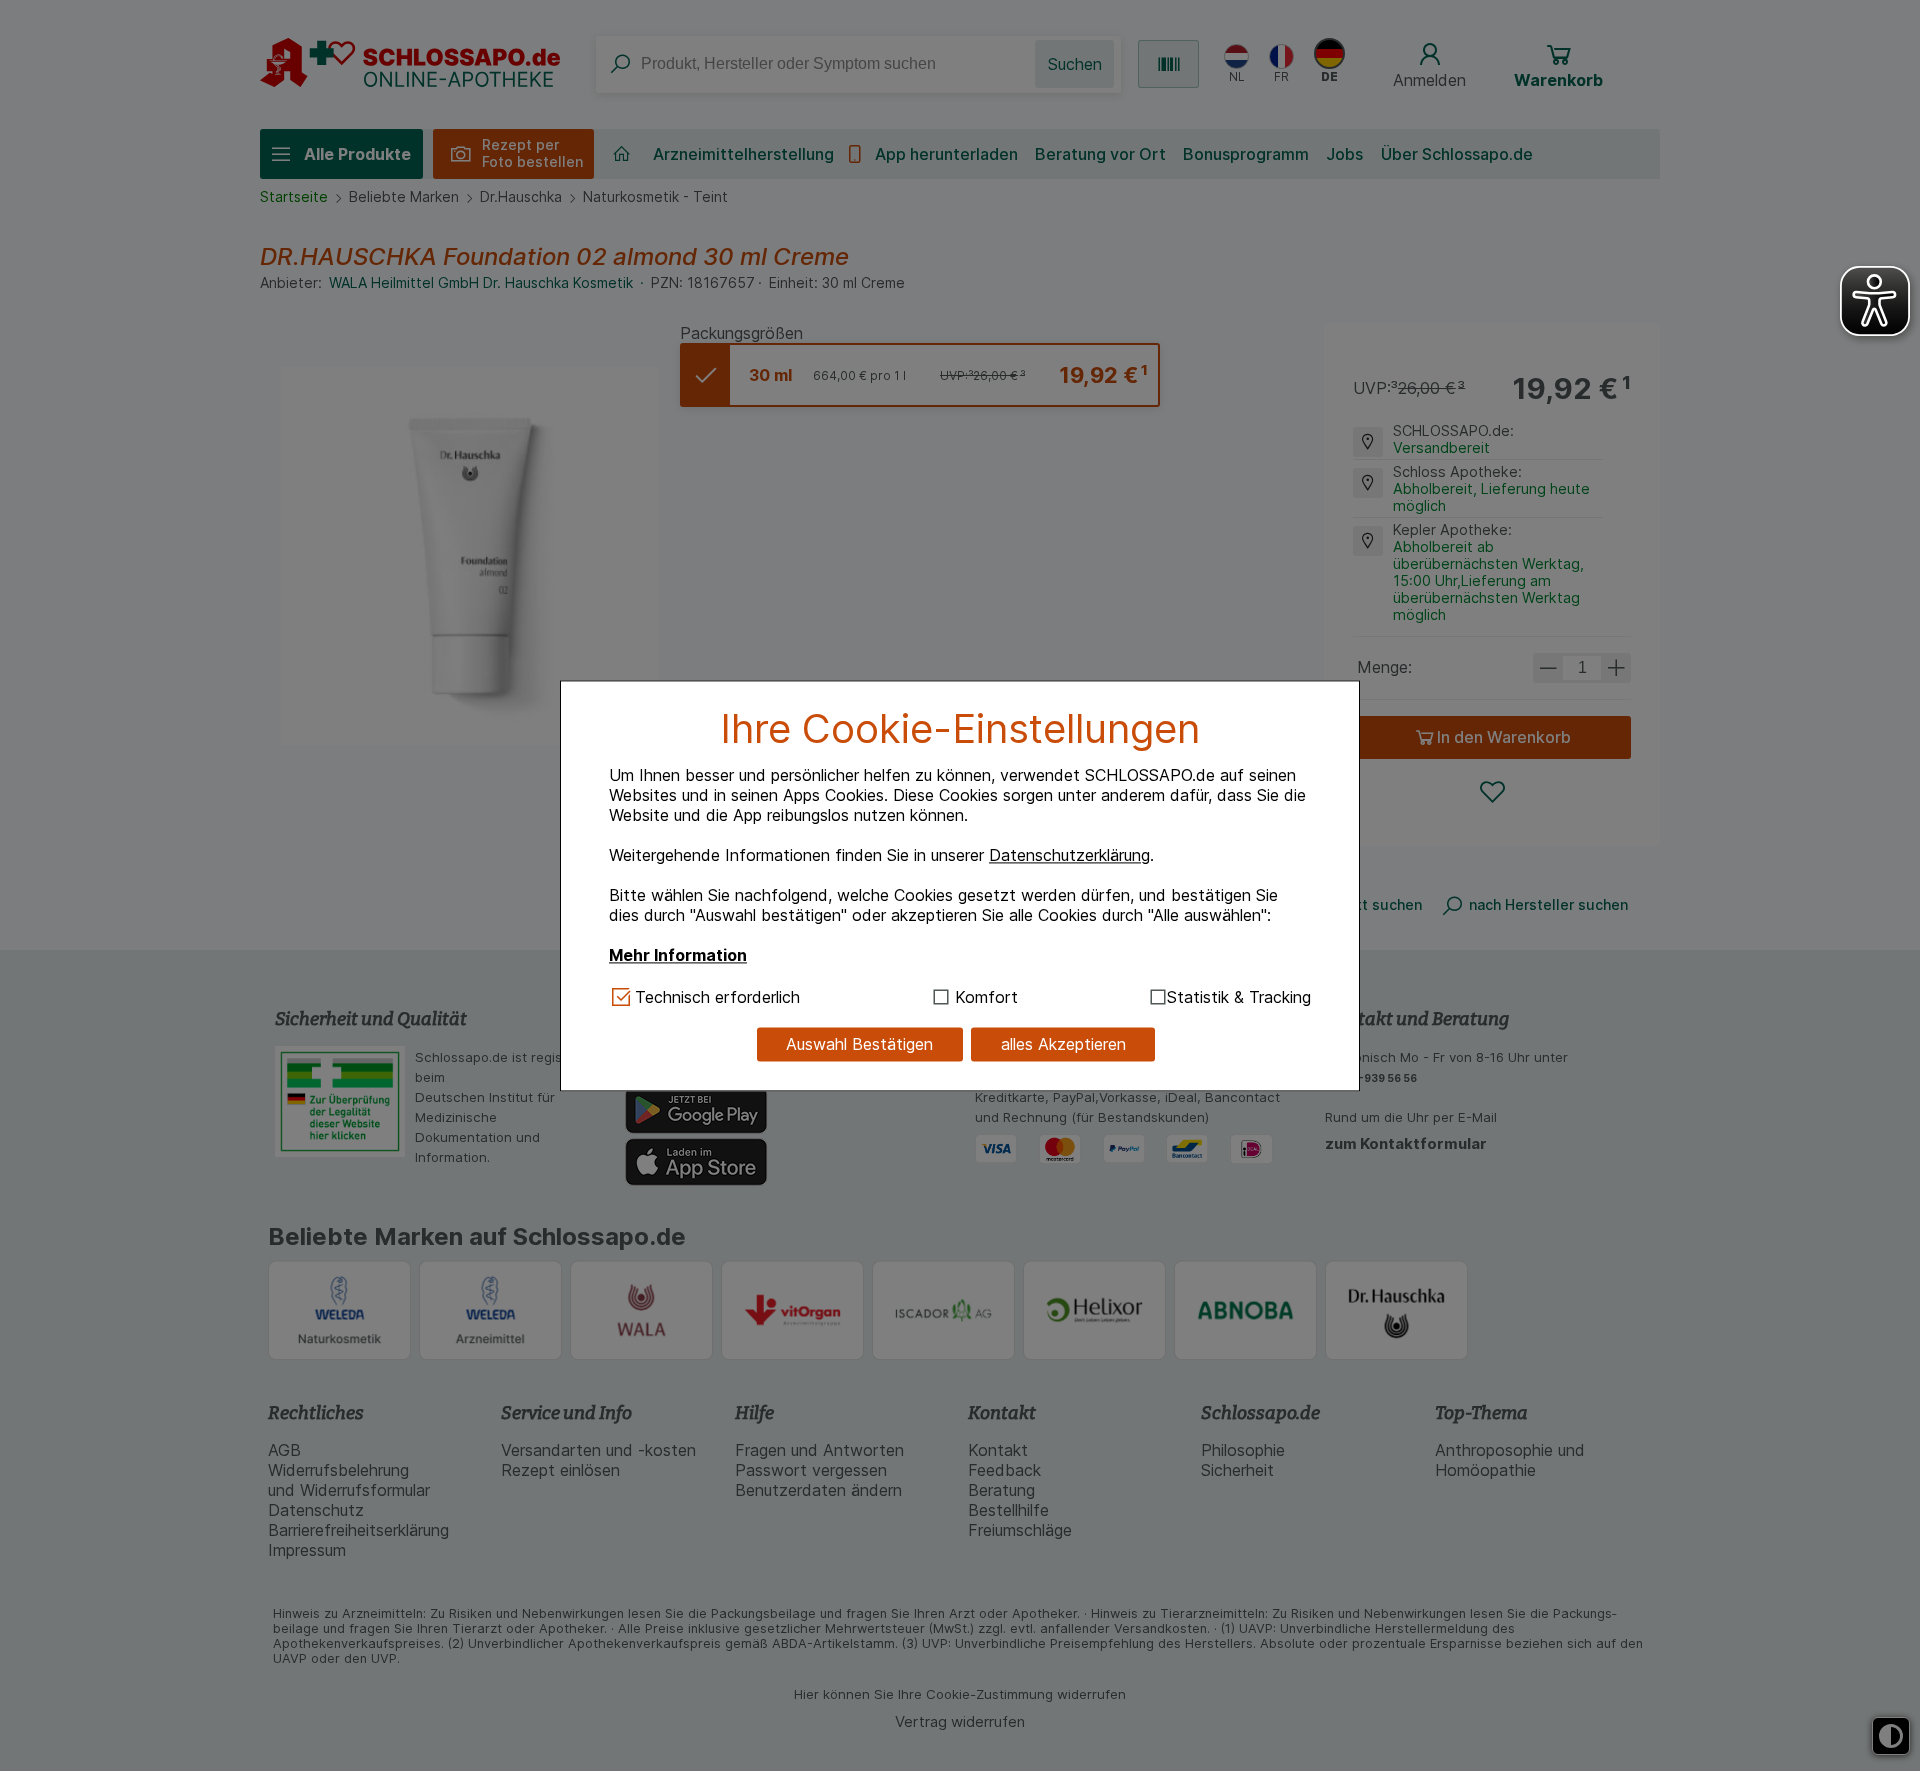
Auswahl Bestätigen (859, 1045)
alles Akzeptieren (1063, 1045)
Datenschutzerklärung (1069, 856)
